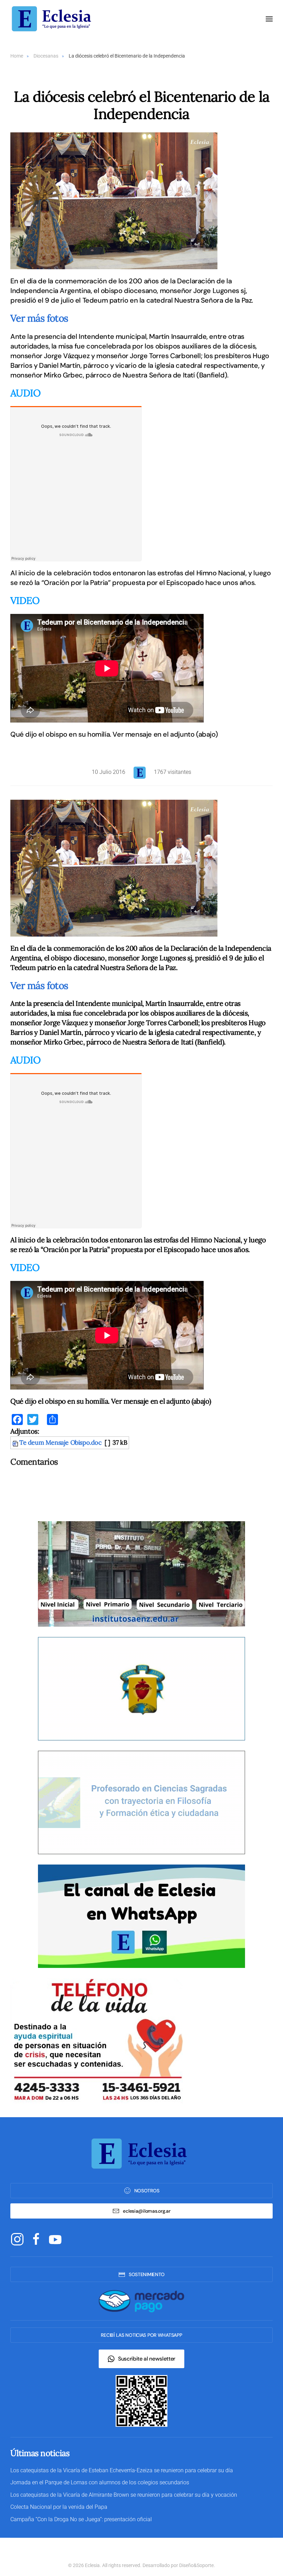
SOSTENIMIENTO (147, 2274)
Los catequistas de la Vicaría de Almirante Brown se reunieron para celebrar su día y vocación (124, 2495)
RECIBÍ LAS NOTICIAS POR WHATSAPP (141, 2335)
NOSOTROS (147, 2191)
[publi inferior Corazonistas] (141, 1688)
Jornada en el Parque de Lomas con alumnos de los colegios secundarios (100, 2482)
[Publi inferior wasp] (141, 1916)
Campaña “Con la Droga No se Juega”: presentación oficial (81, 2519)
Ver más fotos (39, 318)
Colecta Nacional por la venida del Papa (59, 2507)
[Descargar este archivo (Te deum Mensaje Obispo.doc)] (16, 1442)
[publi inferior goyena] (141, 1802)
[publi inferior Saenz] (141, 1573)
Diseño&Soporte (196, 2565)
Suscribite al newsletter (147, 2359)
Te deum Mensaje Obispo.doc (61, 1442)
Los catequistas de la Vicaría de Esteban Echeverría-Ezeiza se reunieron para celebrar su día (122, 2470)
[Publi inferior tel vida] (97, 2040)
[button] (269, 19)
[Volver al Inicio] (53, 19)
